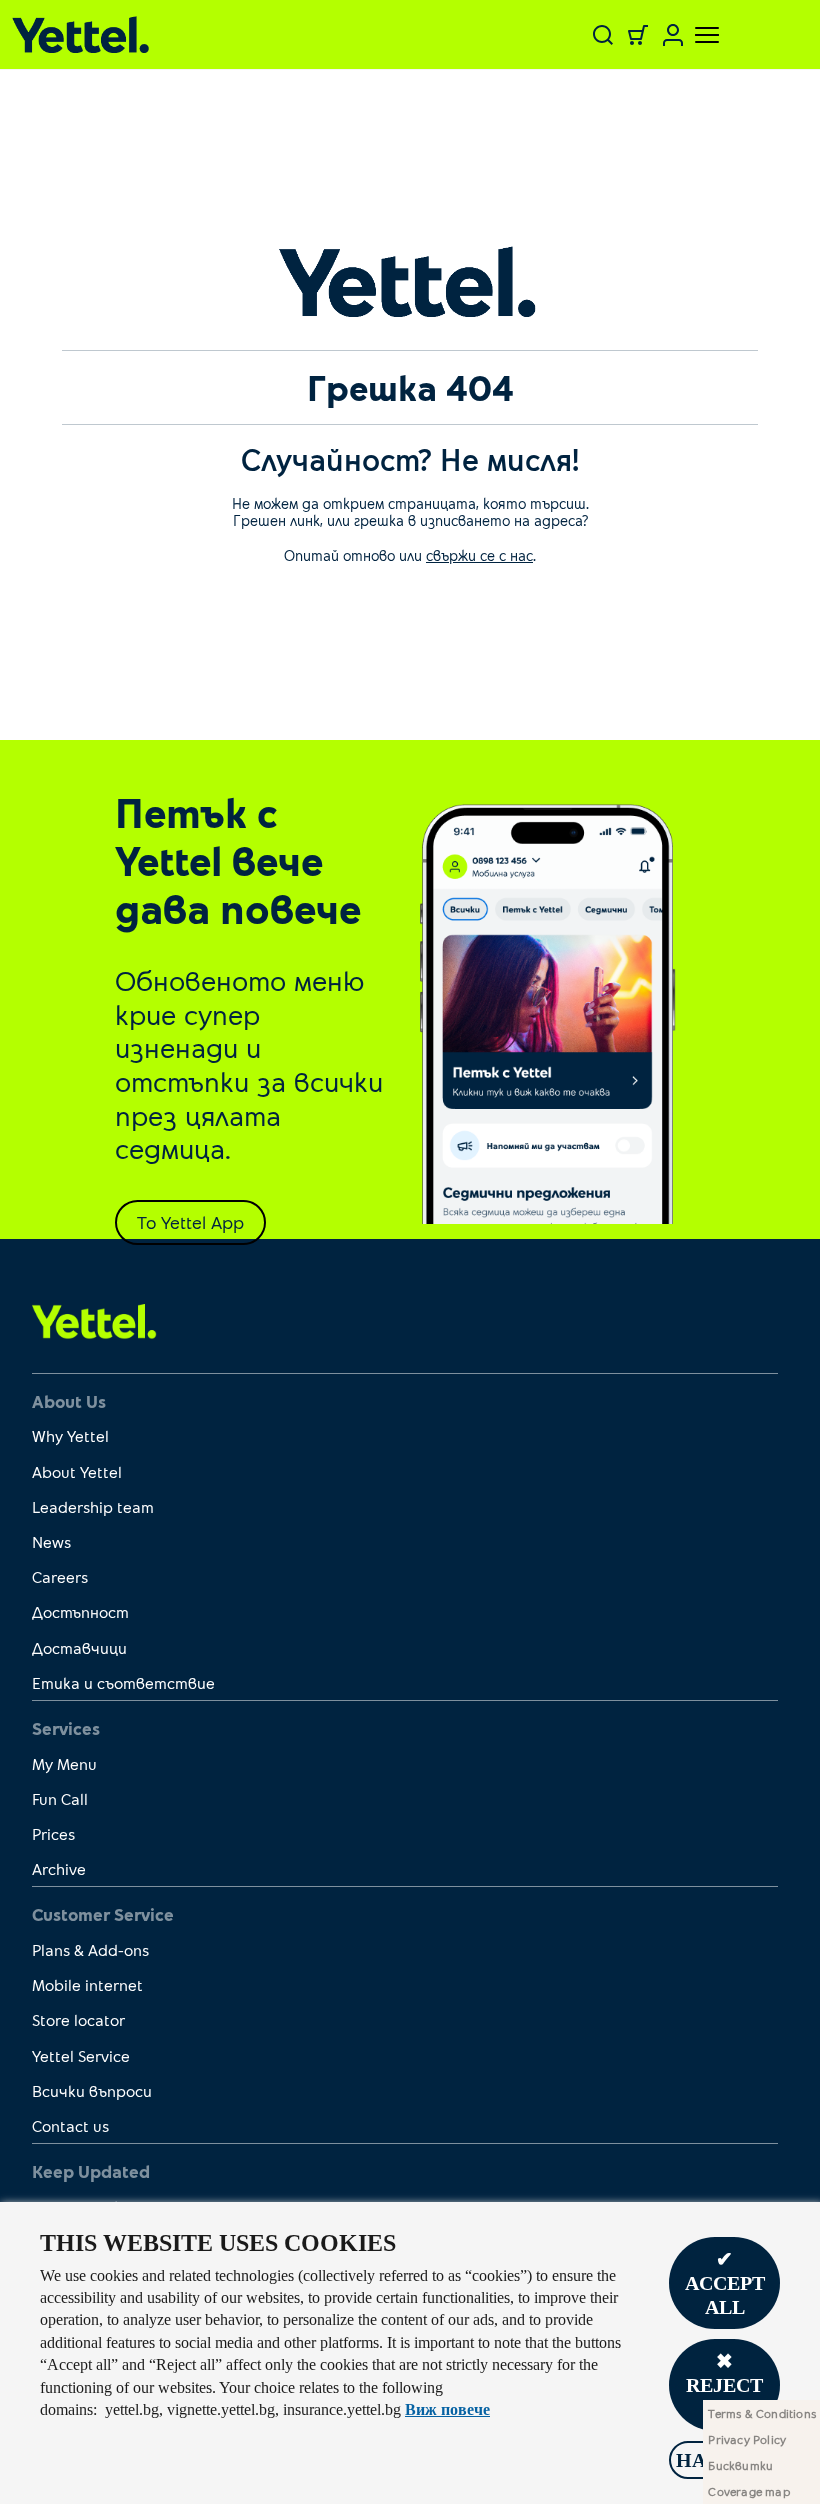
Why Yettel (70, 1435)
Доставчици (79, 1647)
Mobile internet (87, 1984)
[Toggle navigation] (695, 35)
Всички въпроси (92, 2090)
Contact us (70, 2125)
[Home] (148, 34)
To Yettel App (190, 1222)
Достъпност (80, 1611)
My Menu (64, 1763)
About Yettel (77, 1471)
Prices (53, 1833)
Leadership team (93, 1506)
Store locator (78, 2019)
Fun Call (60, 1798)
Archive (59, 1868)
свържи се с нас (479, 555)
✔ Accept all (725, 2283)
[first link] (94, 1320)
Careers (60, 1576)
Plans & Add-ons (90, 1949)
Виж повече (447, 2409)
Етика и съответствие (123, 1682)
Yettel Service (81, 2055)
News (51, 1541)
